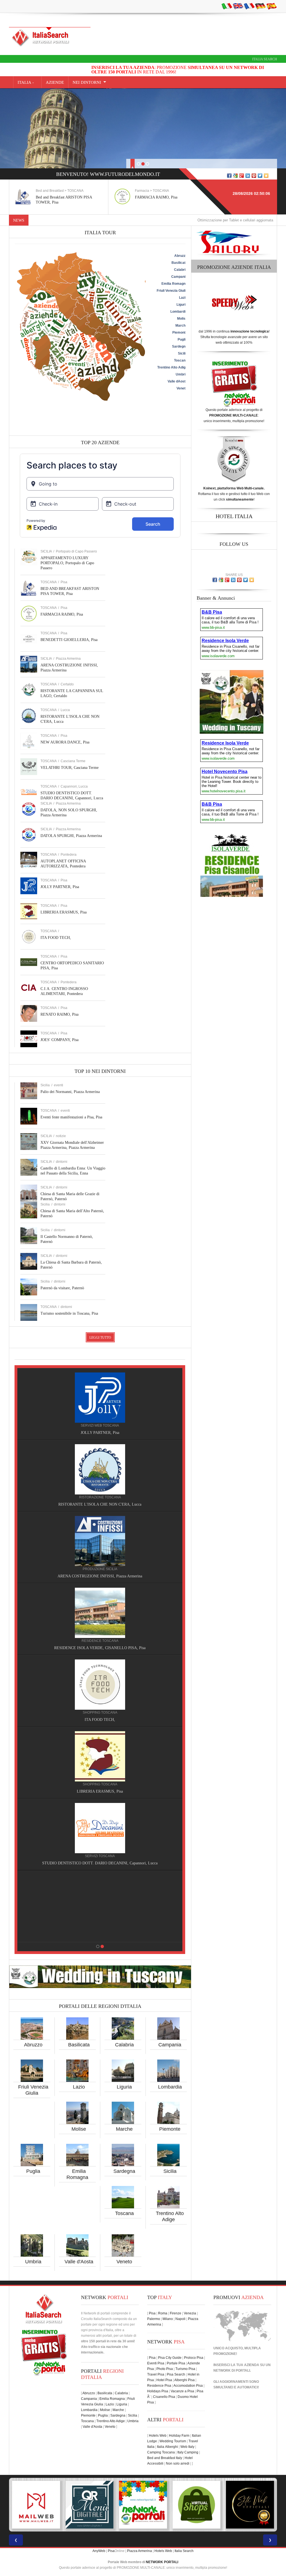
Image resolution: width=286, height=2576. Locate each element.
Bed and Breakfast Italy (165, 2458)
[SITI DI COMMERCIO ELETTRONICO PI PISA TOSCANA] (90, 2505)
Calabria (124, 2045)
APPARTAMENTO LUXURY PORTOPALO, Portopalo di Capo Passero (67, 563)
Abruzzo (33, 2045)
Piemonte (170, 2129)
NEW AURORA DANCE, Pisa (65, 742)
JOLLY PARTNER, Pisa (60, 887)
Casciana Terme (73, 761)
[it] (227, 6)
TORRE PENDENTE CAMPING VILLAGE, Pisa (100, 1720)
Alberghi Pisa (184, 2380)
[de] (260, 6)
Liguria (124, 2087)
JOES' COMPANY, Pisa (59, 1040)
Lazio (79, 2087)
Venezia (190, 2313)
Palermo (154, 2319)
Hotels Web (158, 2436)
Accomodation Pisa (188, 2386)
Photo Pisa (165, 2369)
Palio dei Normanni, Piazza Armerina (70, 1092)
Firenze (176, 2313)
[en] (238, 6)
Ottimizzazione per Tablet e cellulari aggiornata (160, 220)
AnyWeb (99, 2551)
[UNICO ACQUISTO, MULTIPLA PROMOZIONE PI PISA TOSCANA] (36, 2505)
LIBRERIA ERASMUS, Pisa (64, 912)
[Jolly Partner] (100, 1900)
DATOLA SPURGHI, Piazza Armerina (71, 836)
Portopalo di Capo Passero (76, 551)
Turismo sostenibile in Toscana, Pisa (69, 1313)
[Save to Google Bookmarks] (235, 176)
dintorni (62, 1162)
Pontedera (69, 855)
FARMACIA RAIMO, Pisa (57, 197)
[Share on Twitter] (260, 176)
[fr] (249, 6)
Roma (163, 2313)
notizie (61, 1136)
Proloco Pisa (194, 2358)
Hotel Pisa (164, 2380)
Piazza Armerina (68, 659)
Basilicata (79, 2045)
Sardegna (124, 2171)
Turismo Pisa (185, 2369)
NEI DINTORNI (87, 82)
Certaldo (67, 684)
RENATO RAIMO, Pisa (59, 1014)
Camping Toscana (161, 2452)
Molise (79, 2129)
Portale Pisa (176, 2363)
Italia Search (265, 59)
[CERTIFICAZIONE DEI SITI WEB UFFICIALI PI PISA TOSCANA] (143, 2505)
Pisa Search (176, 2374)
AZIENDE (55, 82)
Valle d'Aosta (79, 2262)
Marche (124, 2129)
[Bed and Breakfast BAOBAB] (100, 1469)
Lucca (65, 710)
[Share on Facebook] (229, 176)
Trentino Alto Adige (111, 2421)
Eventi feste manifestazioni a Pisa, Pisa (71, 1117)
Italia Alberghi (167, 2447)
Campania (170, 2045)
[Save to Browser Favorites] (266, 176)
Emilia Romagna (112, 2399)
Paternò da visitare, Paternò (62, 1288)
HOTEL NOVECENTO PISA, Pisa (100, 1648)
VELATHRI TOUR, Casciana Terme (70, 768)
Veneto (124, 2262)
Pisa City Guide (170, 2358)
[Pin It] (254, 176)
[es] (271, 6)
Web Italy (187, 2447)
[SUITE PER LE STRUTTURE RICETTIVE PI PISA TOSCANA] (250, 2505)
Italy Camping (188, 2452)
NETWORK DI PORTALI (232, 2371)
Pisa (64, 582)
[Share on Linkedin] (248, 176)
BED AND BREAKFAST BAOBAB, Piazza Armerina (100, 1504)
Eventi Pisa (156, 2363)
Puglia (33, 2171)
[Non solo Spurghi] (100, 1828)
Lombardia (170, 2087)
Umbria (33, 2262)
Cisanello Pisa (164, 2397)
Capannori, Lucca (74, 786)
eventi (59, 1085)
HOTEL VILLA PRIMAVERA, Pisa (100, 1576)
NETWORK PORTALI (162, 2562)
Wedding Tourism (173, 2441)
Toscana (124, 2213)
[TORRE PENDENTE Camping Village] (100, 1685)
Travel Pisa (156, 2374)
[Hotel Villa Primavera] (100, 1541)
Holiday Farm (179, 2436)
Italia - (27, 82)
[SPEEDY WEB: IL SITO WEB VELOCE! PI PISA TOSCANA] (197, 2505)
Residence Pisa (159, 2386)
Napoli (180, 2319)
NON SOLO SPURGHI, (100, 1863)
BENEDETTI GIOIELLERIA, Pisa (163, 197)
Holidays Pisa (158, 2391)
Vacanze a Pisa (182, 2391)
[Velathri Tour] (100, 1756)
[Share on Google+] (242, 176)
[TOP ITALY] (100, 1404)
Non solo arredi (178, 2463)
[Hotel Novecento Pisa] (100, 1613)
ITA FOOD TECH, (56, 938)
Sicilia (170, 2171)
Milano (168, 2319)
